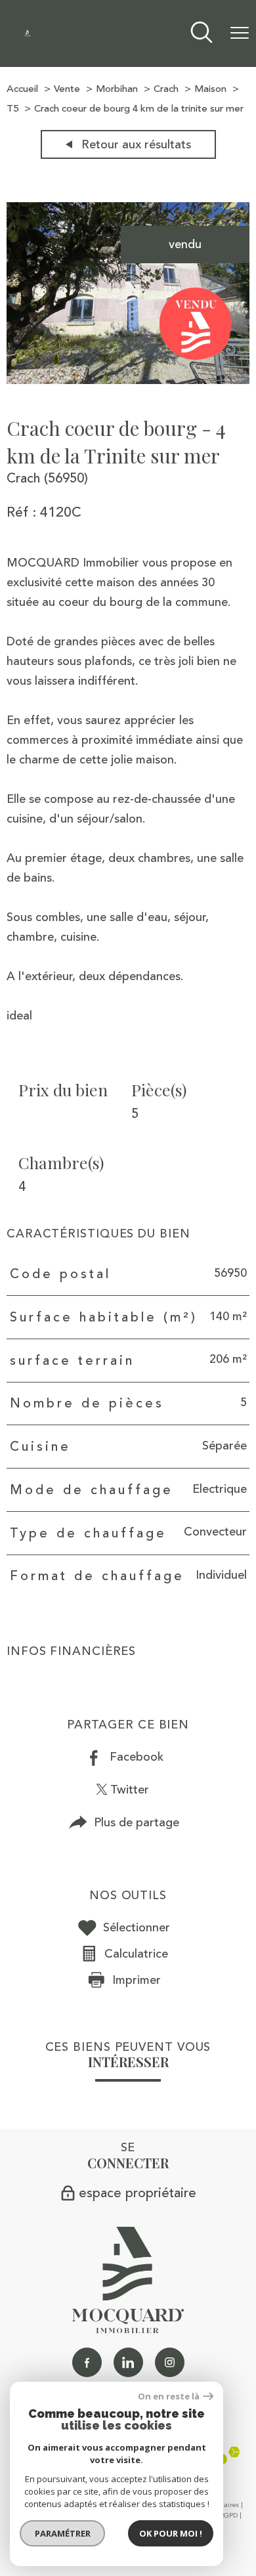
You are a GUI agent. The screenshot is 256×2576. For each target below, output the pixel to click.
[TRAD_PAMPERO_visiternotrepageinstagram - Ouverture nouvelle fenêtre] (170, 2362)
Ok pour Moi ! (171, 2533)
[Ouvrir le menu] (240, 33)
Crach (166, 89)
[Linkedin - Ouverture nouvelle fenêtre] (128, 2362)
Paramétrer (63, 2533)
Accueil (22, 89)
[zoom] (128, 380)
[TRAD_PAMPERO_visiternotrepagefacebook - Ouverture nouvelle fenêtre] (87, 2362)
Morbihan (117, 89)
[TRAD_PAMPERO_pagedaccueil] (27, 33)
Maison (210, 89)
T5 (12, 109)
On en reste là (169, 2396)
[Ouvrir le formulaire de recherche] (202, 34)
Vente (67, 89)
